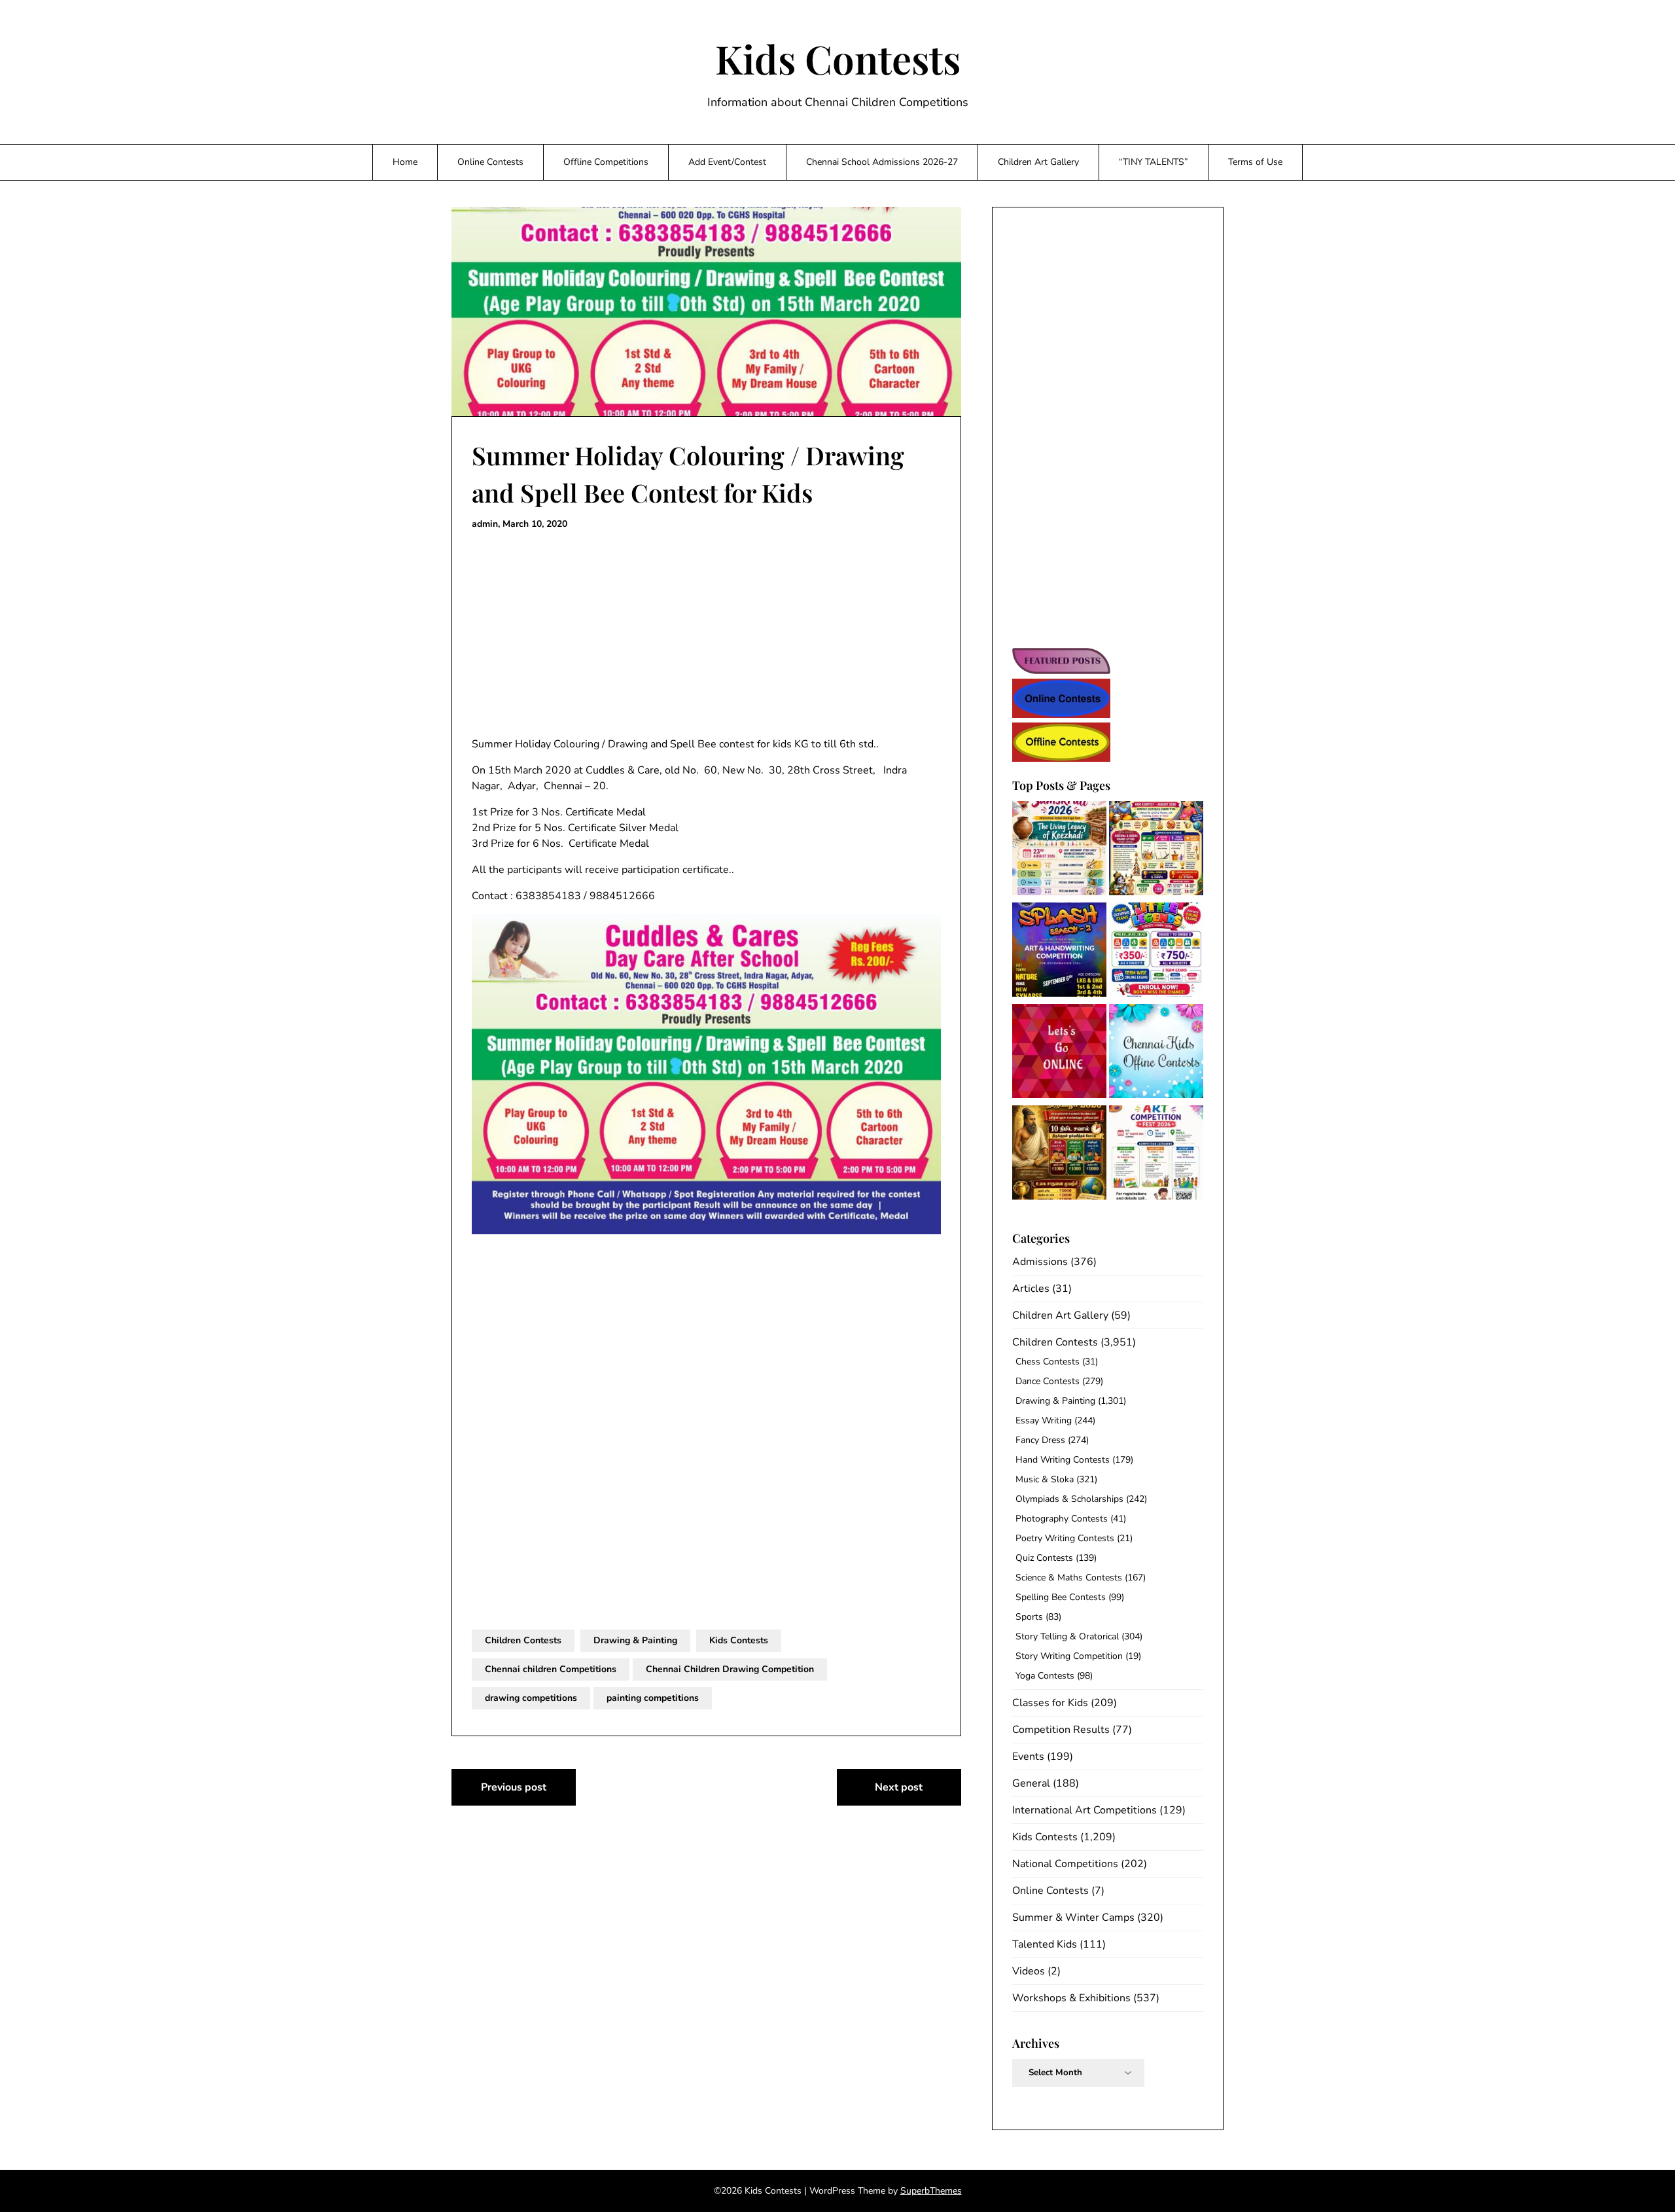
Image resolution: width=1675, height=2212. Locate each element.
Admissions (1040, 1262)
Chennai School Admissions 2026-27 (882, 162)
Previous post (514, 1787)
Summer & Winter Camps (1073, 1918)
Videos (1029, 1971)
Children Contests (523, 1640)
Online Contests (490, 162)
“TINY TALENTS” (1154, 162)
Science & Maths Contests (1069, 1578)
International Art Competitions (1084, 1810)
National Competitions (1065, 1864)
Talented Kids (1045, 1944)
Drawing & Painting (635, 1640)
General (1031, 1783)
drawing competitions (531, 1698)
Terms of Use (1255, 162)
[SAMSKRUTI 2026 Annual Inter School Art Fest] (1059, 850)
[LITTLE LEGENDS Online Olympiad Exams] (1156, 952)
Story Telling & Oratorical (1067, 1636)
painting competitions (653, 1698)
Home (405, 162)
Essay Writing (1044, 1420)
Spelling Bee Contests (1061, 1597)
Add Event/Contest (727, 162)
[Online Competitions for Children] (1059, 1053)
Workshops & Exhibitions (1071, 1998)
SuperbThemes (931, 2191)
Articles (1031, 1289)
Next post (899, 1787)
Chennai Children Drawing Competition (730, 1669)
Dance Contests (1048, 1381)
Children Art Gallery (1038, 162)
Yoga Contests (1045, 1676)
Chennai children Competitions (551, 1669)
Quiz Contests (1044, 1558)
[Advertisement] (706, 634)
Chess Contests (1048, 1362)
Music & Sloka (1045, 1479)
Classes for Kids (1050, 1703)
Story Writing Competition (1069, 1656)
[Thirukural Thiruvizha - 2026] (1059, 1155)
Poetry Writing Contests (1065, 1538)
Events (1028, 1757)
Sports (1029, 1617)
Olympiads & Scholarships (1069, 1499)
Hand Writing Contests (1063, 1460)
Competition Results (1061, 1730)
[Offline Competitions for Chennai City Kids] (1156, 1053)
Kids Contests (838, 58)
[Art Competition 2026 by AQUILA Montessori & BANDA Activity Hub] (1156, 1155)
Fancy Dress (1040, 1440)
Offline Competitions (606, 162)
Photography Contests (1062, 1519)
